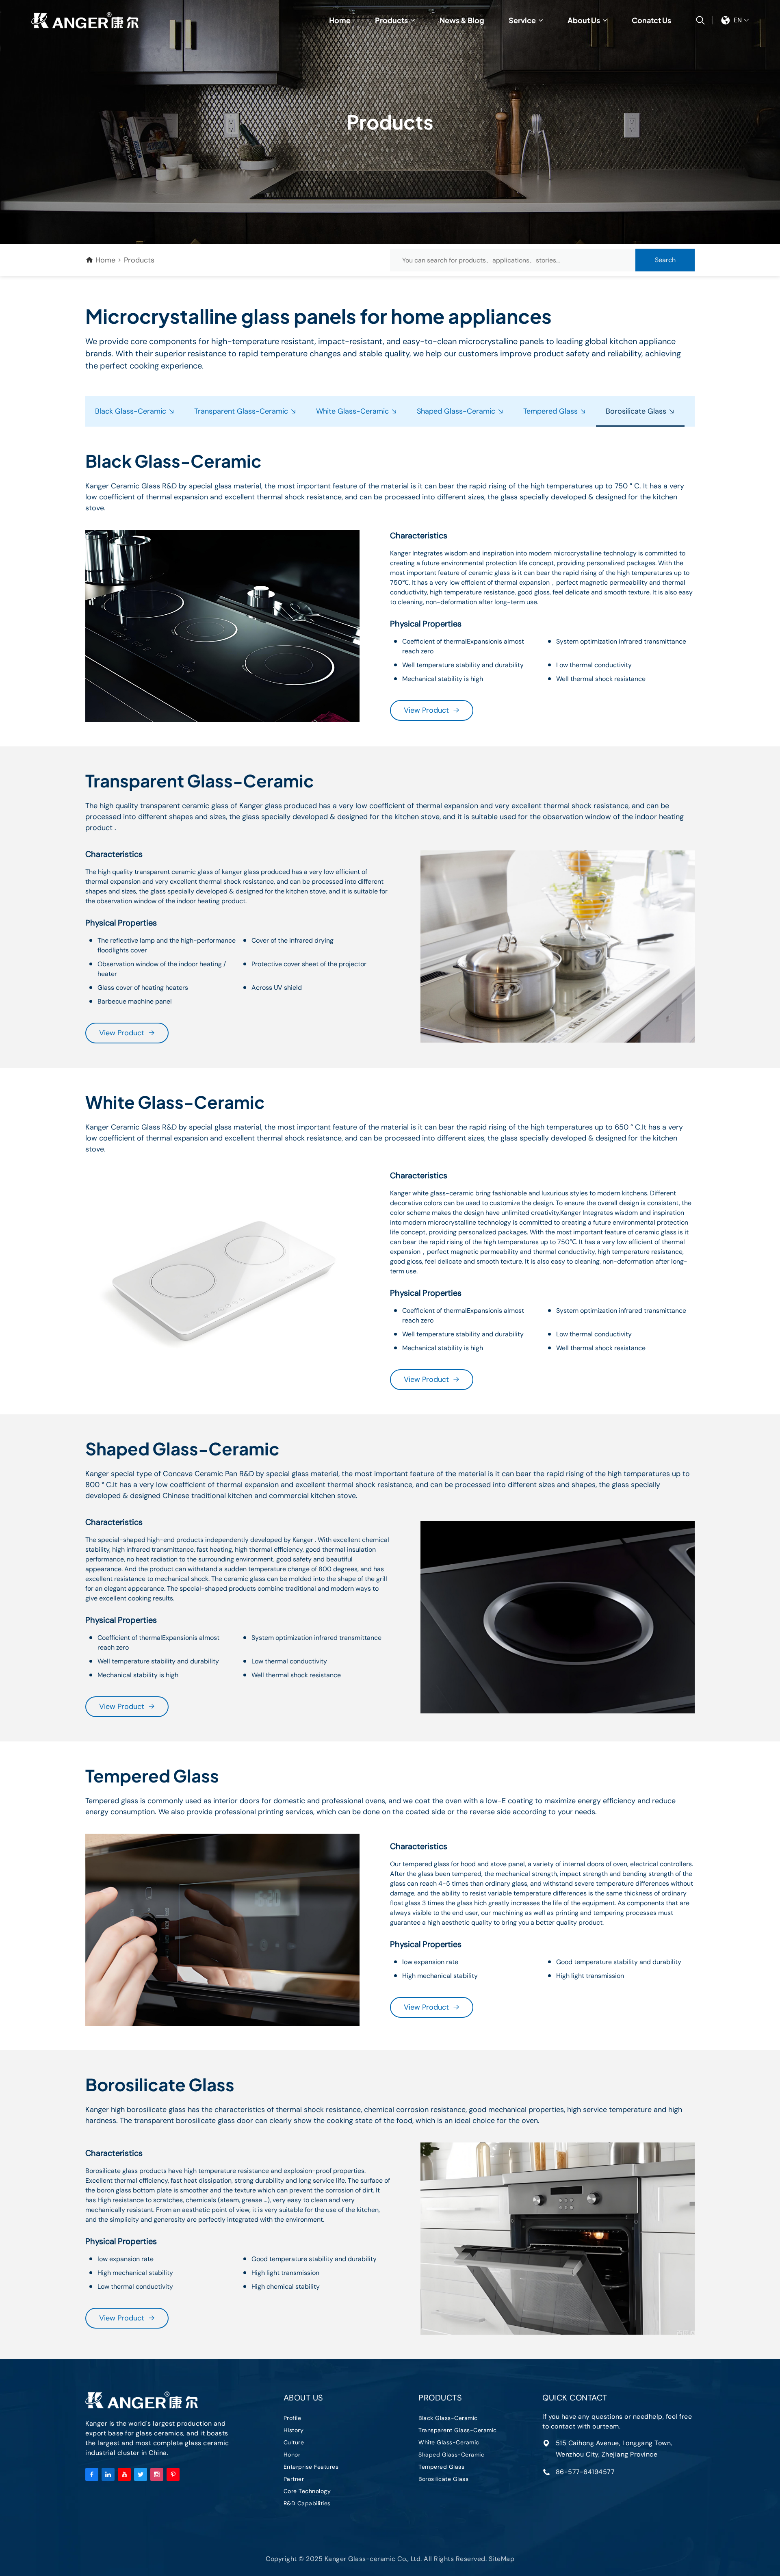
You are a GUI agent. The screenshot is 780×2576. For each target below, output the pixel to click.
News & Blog (462, 20)
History (294, 2430)
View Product (426, 710)
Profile (292, 2418)
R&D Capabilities (307, 2503)
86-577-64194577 (585, 2472)
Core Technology (307, 2491)
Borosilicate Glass (637, 411)
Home (340, 20)
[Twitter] (141, 2474)
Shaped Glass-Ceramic (457, 411)
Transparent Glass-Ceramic (242, 411)
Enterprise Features (311, 2467)
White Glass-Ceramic (353, 411)
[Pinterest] (173, 2474)
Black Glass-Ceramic (132, 411)
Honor (292, 2455)
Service (522, 20)
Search (665, 260)
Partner (294, 2479)
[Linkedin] (108, 2474)
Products (391, 20)
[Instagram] (157, 2474)
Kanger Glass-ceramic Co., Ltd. (85, 20)
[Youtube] (124, 2474)
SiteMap (502, 2559)
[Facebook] (92, 2474)
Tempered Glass (551, 411)
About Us (584, 20)
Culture (294, 2442)
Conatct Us (651, 20)
